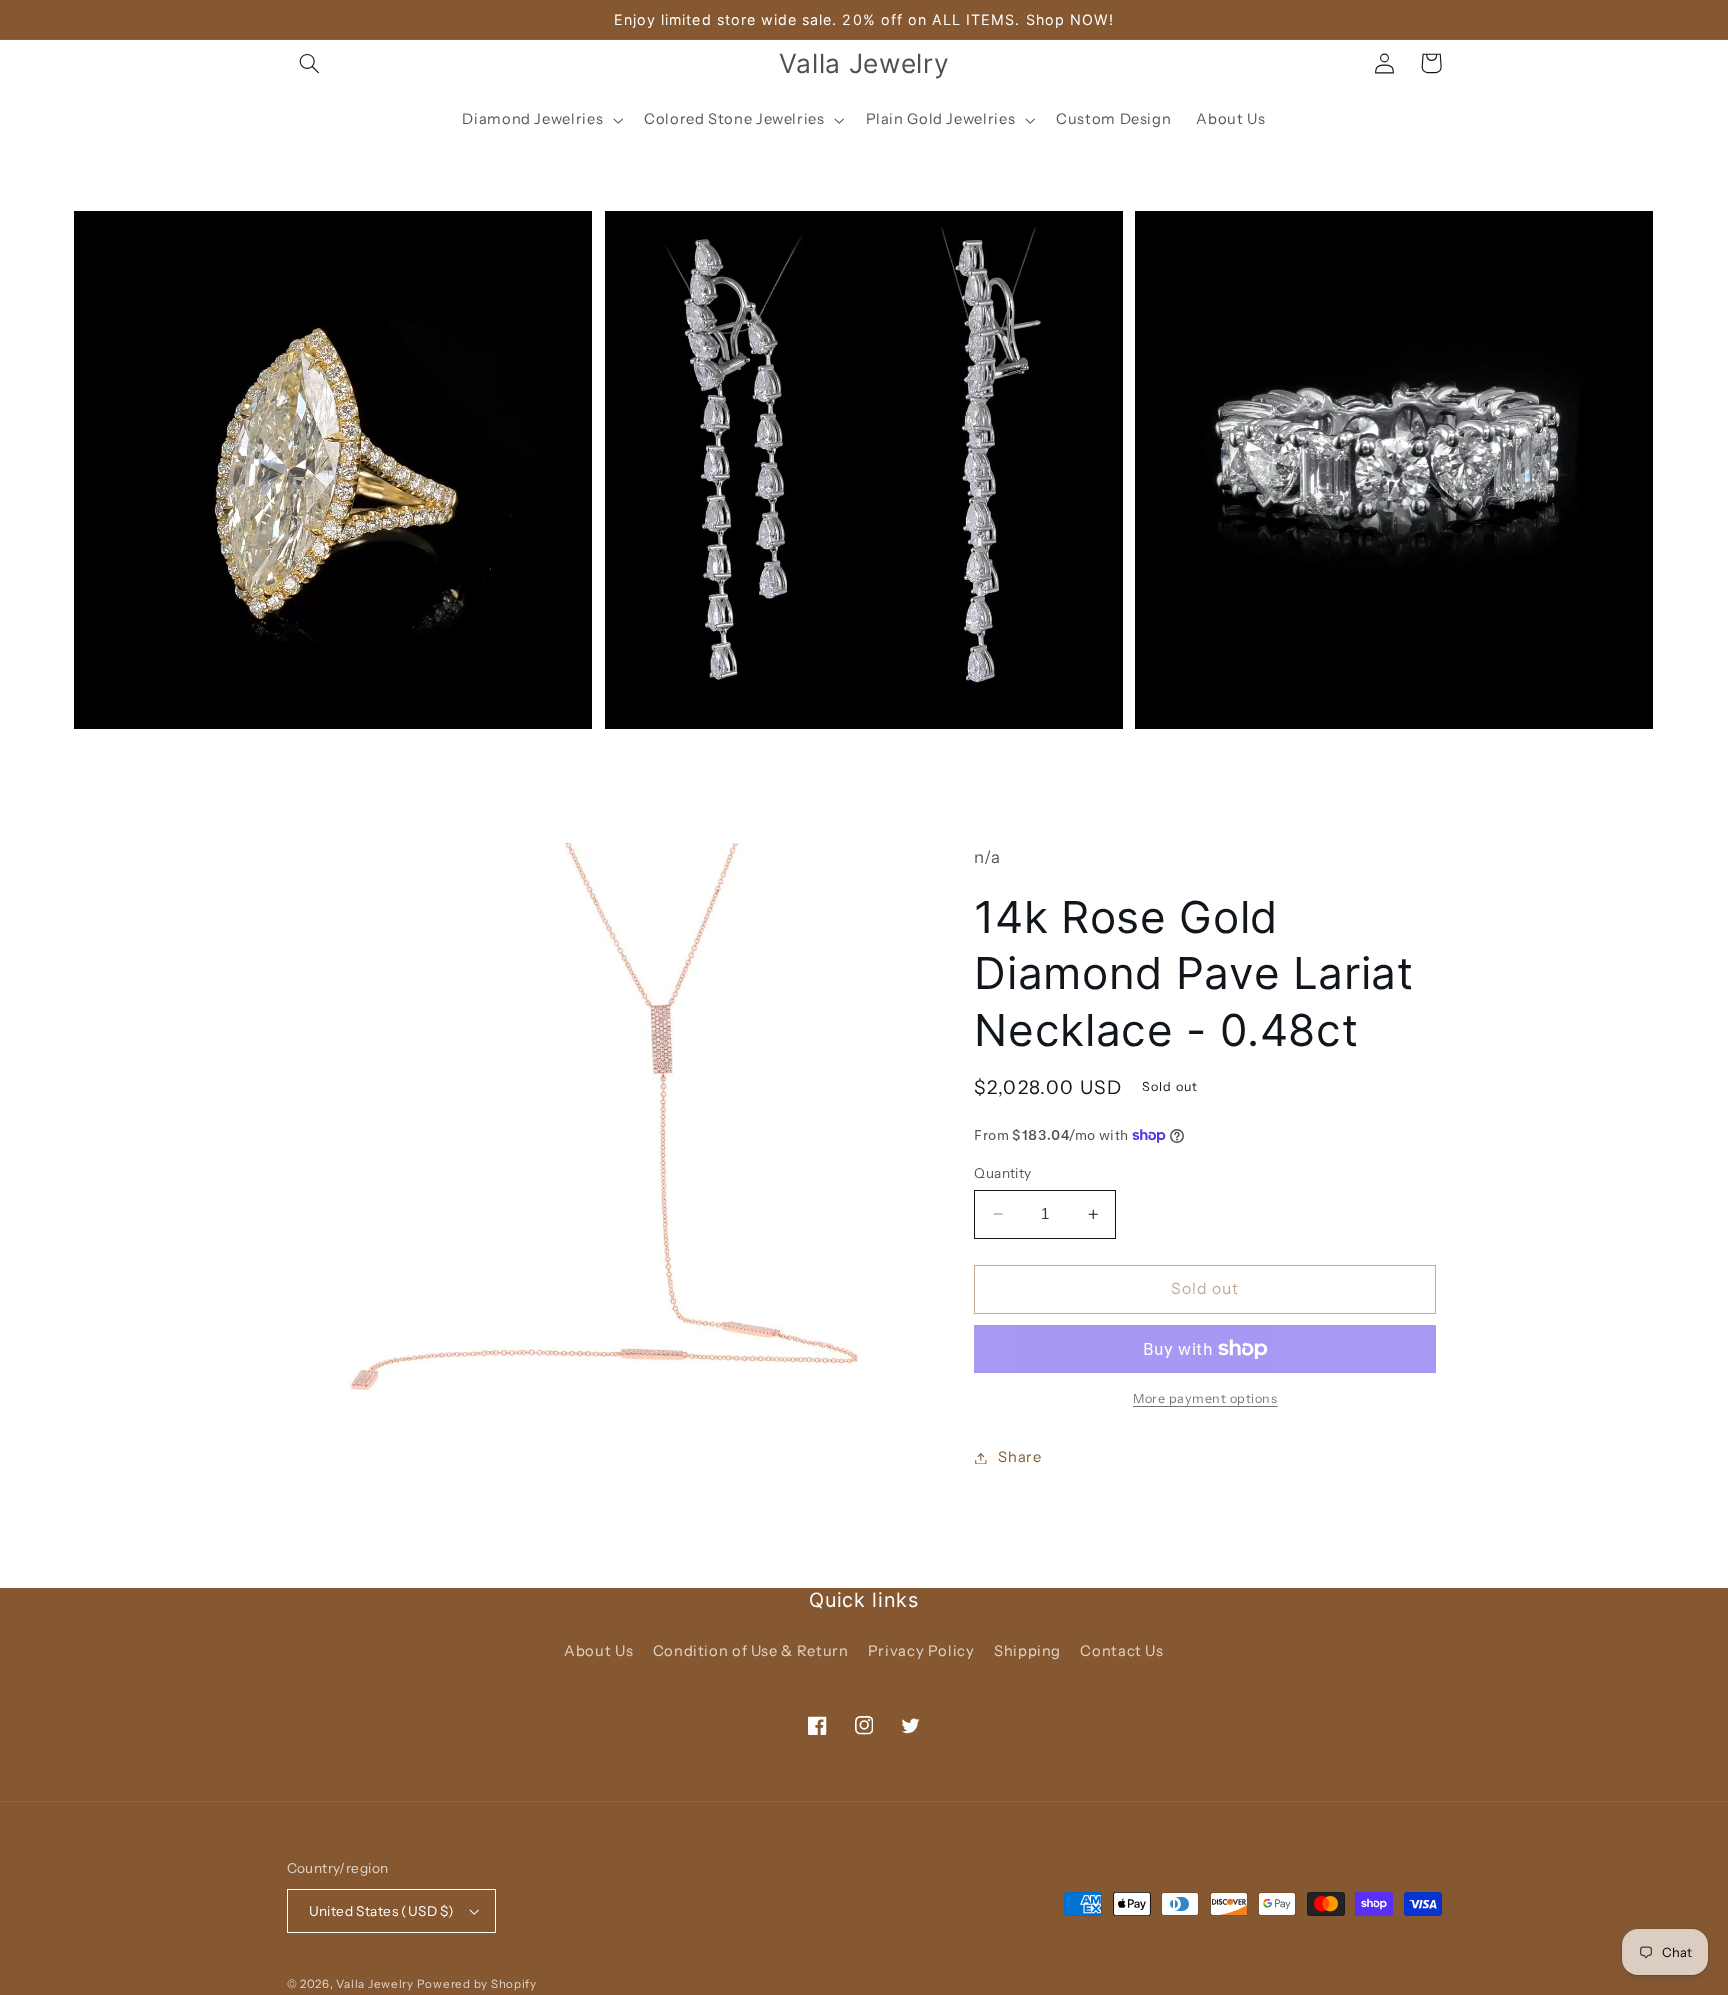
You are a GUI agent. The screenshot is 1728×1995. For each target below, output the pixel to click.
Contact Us (1121, 1651)
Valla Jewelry (376, 1984)
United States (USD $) (382, 1911)
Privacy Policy (921, 1651)
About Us (598, 1651)
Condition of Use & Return (751, 1651)
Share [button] (1019, 1457)
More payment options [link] (1205, 1398)
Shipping (1027, 1651)
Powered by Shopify (477, 1984)
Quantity (1002, 1173)
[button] (310, 63)
